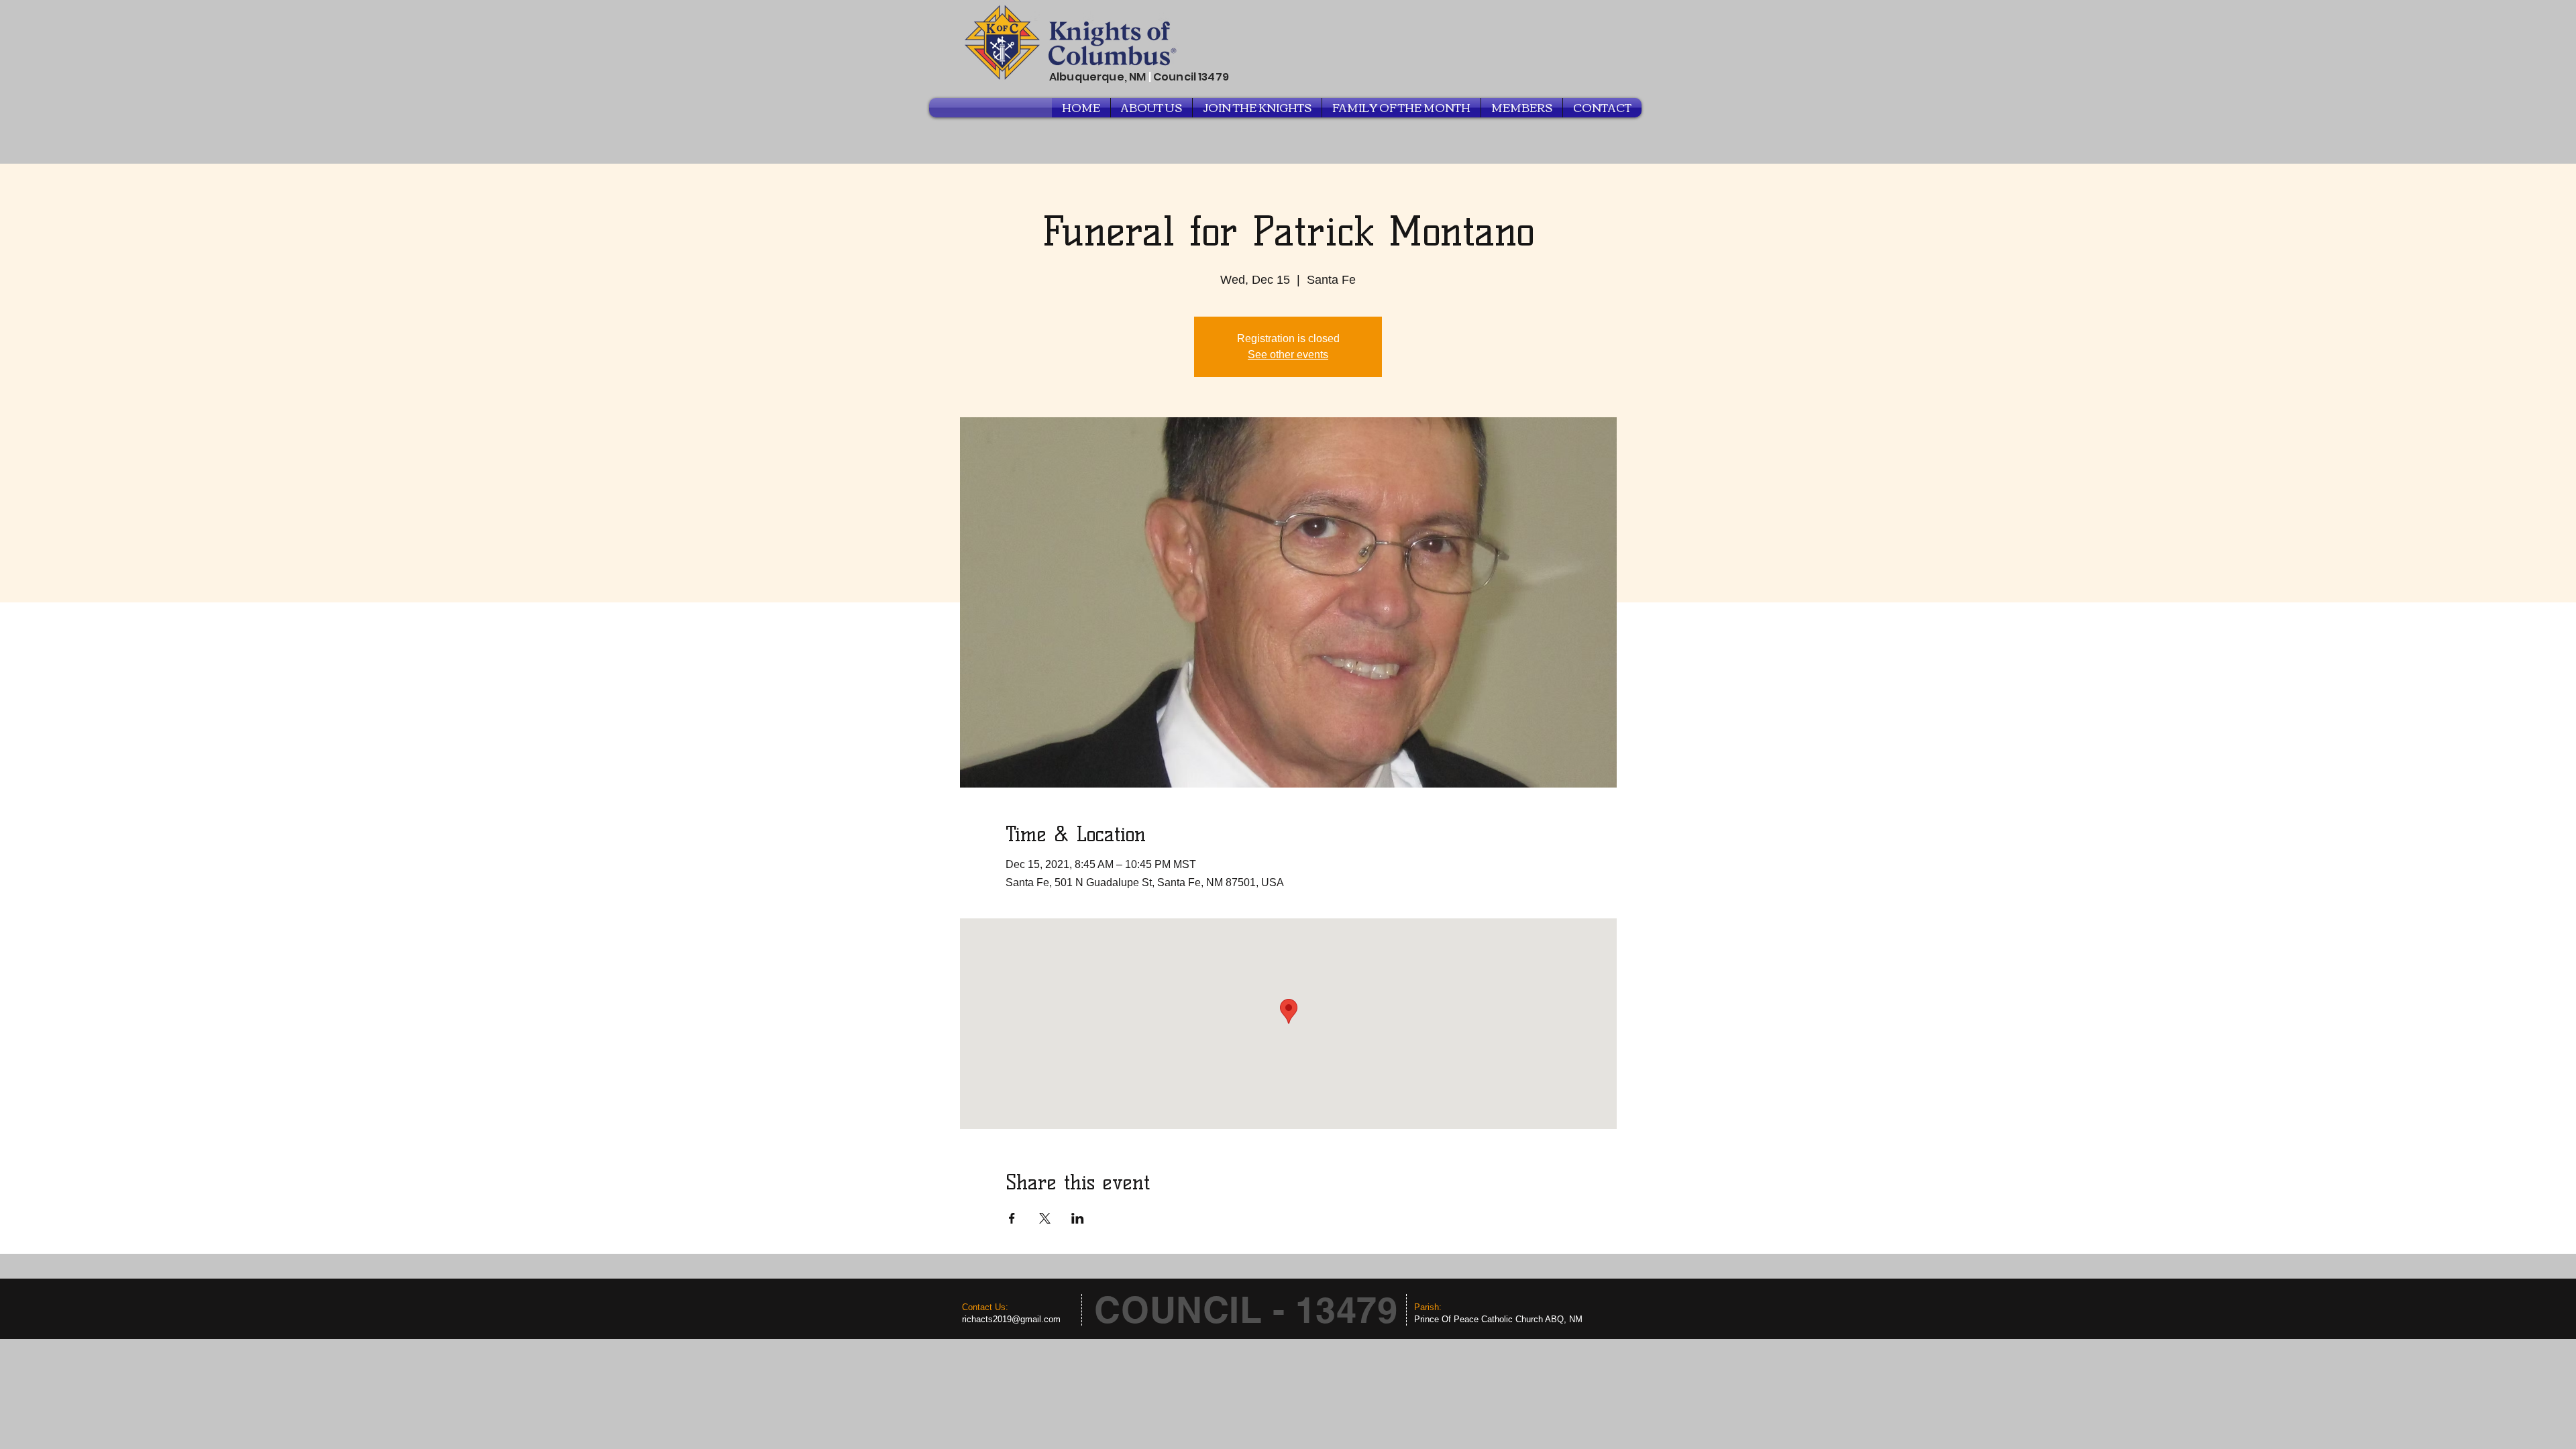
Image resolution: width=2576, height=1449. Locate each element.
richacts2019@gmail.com (1011, 1319)
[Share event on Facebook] (1012, 1218)
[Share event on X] (1045, 1218)
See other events (1288, 355)
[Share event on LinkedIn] (1078, 1218)
